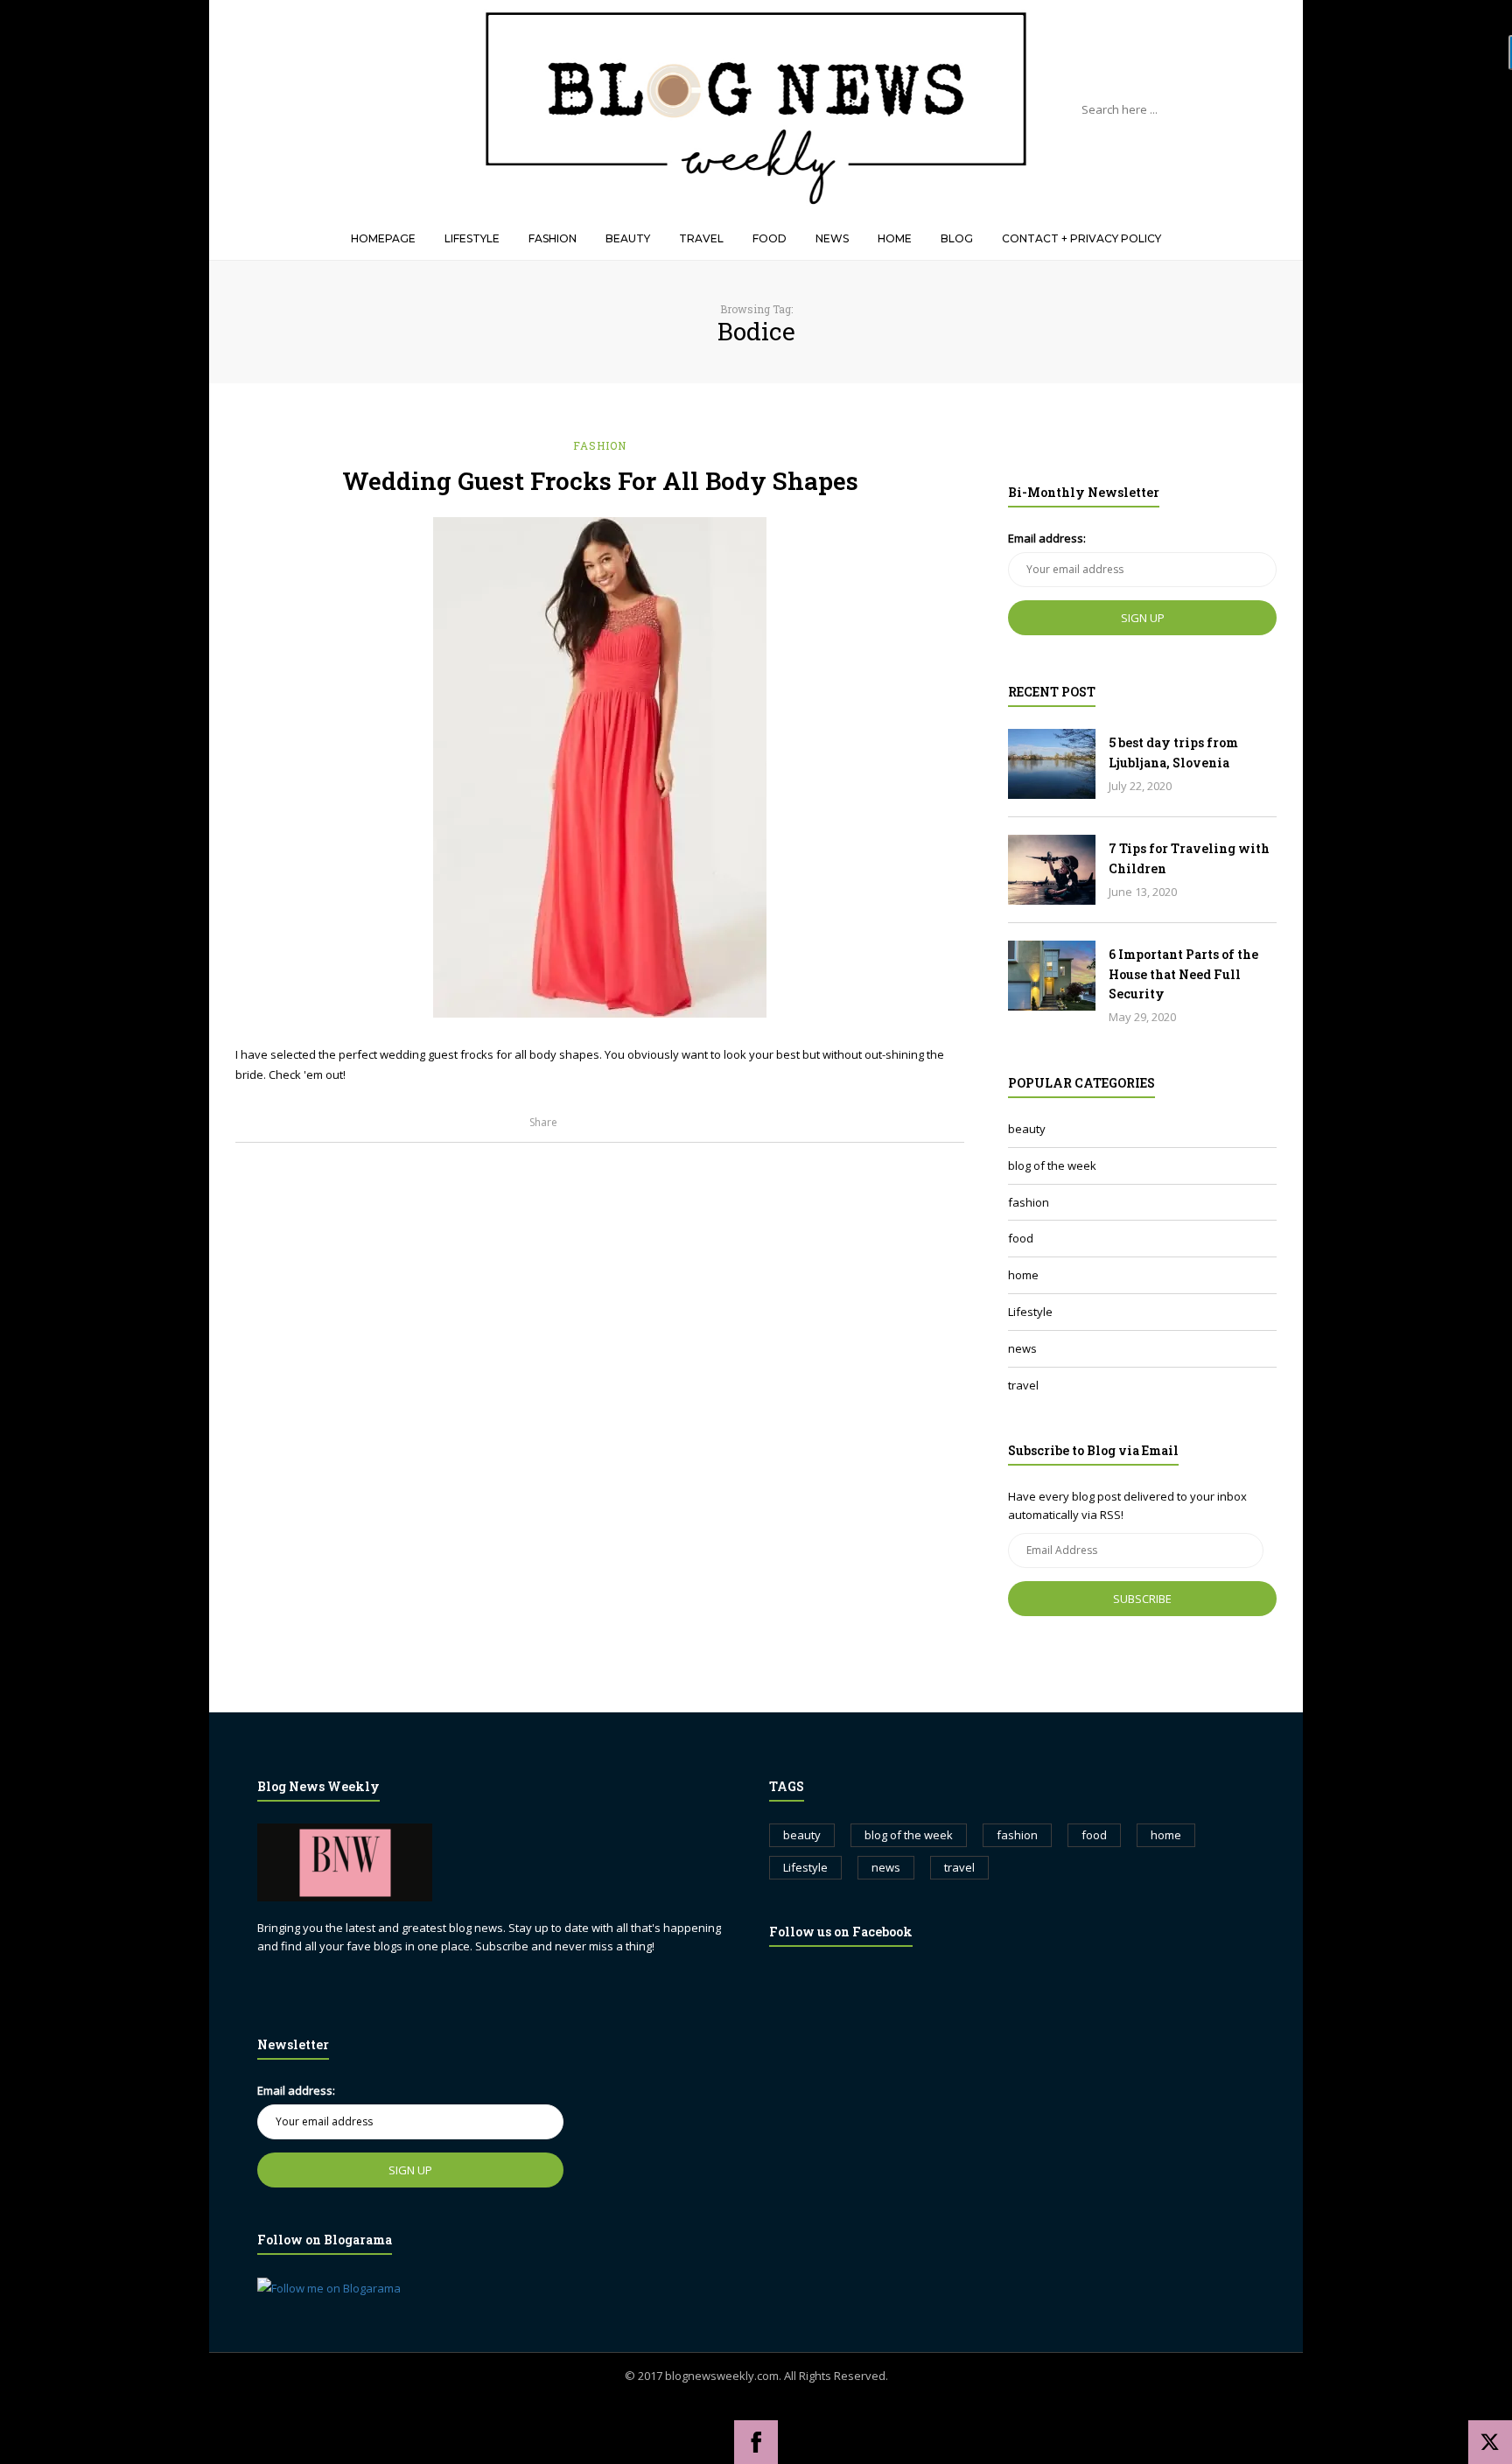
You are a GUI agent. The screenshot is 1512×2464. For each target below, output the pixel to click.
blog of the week (1052, 1165)
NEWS (832, 238)
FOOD (770, 238)
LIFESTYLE (472, 238)
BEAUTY (628, 238)
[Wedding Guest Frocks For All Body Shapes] (600, 767)
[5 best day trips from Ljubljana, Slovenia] (1052, 764)
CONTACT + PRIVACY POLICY (1081, 238)
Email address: (1047, 538)
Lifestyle (1030, 1312)
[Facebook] (756, 2442)
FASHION (553, 238)
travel (1023, 1385)
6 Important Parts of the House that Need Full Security (1183, 974)
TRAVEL (701, 238)
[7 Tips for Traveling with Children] (1052, 870)
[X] (1490, 2442)
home (1023, 1275)
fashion (600, 445)
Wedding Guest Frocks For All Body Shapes (600, 481)
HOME (895, 238)
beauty (1027, 1129)
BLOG (957, 238)
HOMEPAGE (383, 238)
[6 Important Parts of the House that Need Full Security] (1052, 976)
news (1022, 1348)
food (1021, 1238)
